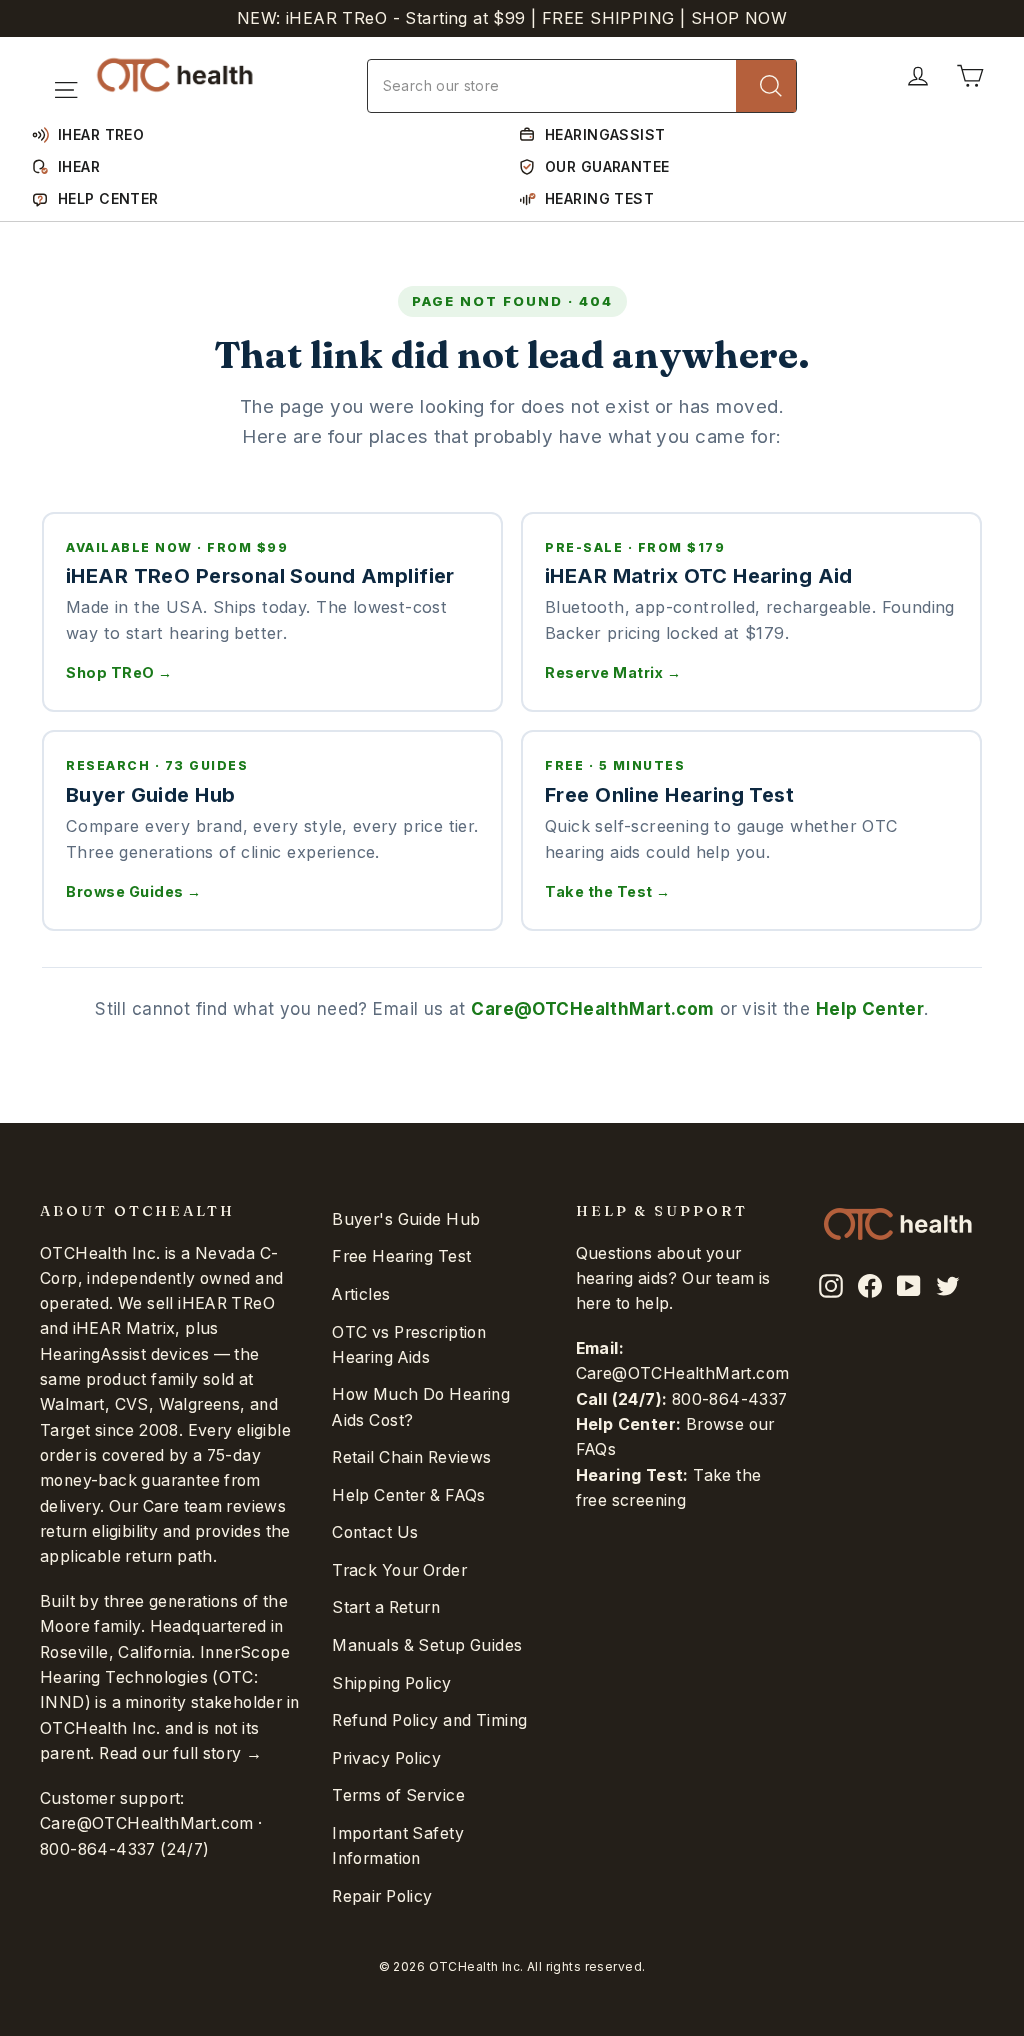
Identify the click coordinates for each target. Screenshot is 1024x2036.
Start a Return (386, 1607)
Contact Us (375, 1532)
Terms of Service (398, 1795)
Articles (361, 1294)
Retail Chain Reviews (412, 1457)
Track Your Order (399, 1570)
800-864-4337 (98, 1849)
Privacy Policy (386, 1758)
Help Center (870, 1009)
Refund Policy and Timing (429, 1720)
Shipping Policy (391, 1683)
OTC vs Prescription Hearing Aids (409, 1345)
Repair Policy (382, 1896)
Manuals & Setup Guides (427, 1645)
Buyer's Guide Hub (406, 1219)
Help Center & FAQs (409, 1495)
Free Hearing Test (401, 1256)
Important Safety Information (398, 1846)
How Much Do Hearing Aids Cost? (421, 1407)
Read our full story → (180, 1753)
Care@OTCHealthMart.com (592, 1009)
